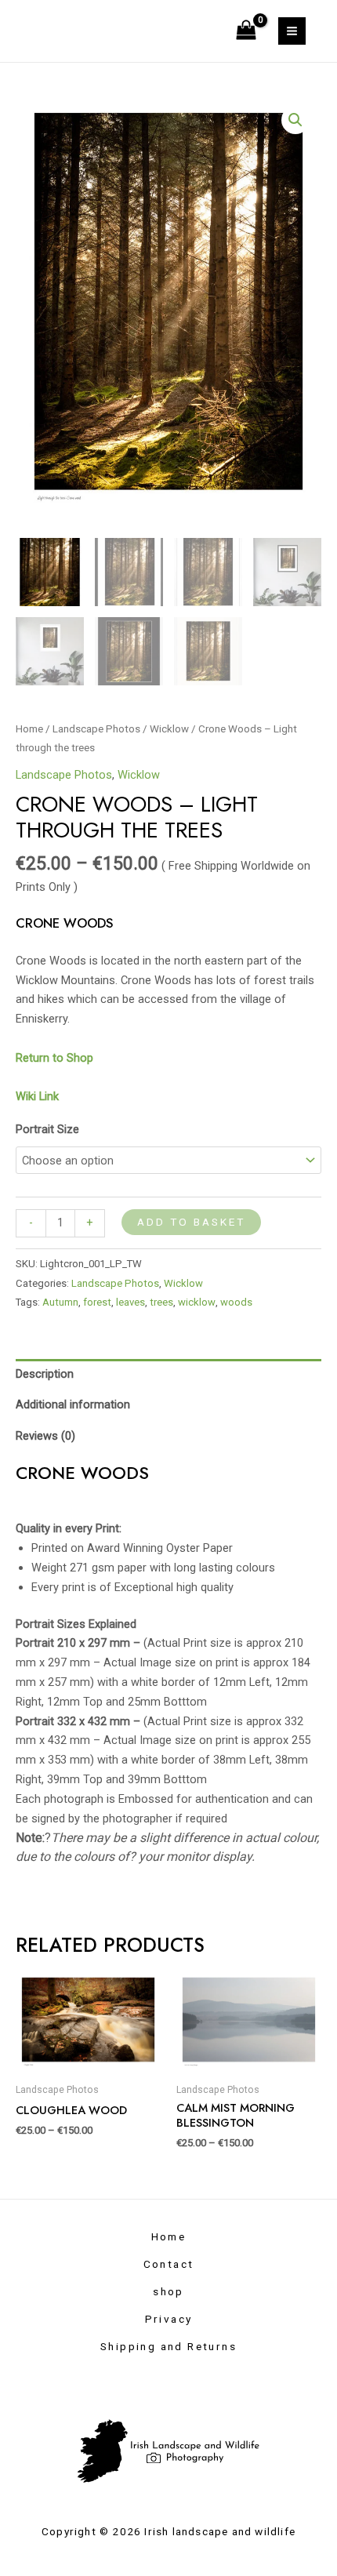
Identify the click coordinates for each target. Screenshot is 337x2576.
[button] (295, 120)
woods (236, 1302)
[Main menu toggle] (292, 31)
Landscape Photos (96, 729)
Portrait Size (47, 1129)
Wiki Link (37, 1096)
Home (29, 729)
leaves (130, 1302)
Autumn (60, 1302)
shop (168, 2291)
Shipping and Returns (168, 2346)
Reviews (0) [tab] (45, 1436)
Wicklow (169, 729)
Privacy (169, 2319)
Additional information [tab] (73, 1404)
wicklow (197, 1302)
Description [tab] (45, 1374)
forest (97, 1302)
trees (161, 1302)
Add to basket (191, 1222)
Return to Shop (56, 1058)
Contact (169, 2264)
